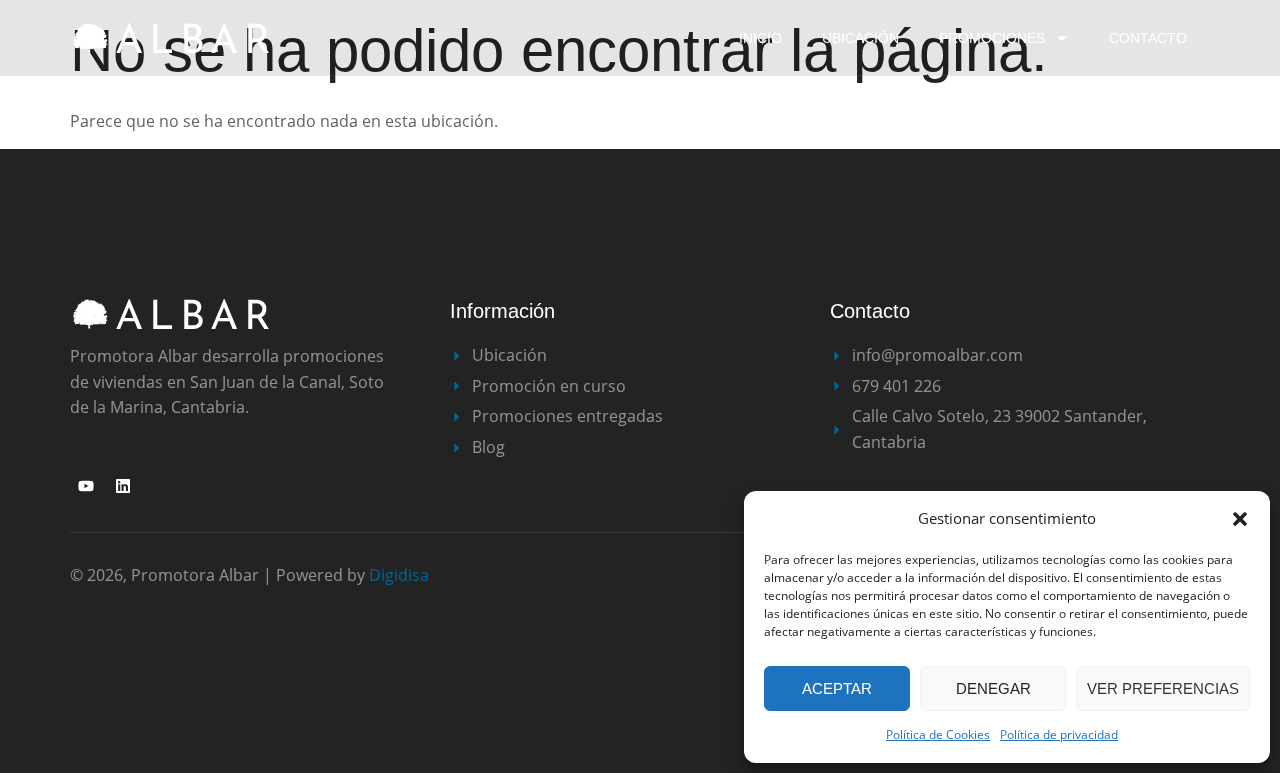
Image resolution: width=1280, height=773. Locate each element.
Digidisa (399, 575)
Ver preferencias (1163, 688)
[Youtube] (86, 486)
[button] (1240, 519)
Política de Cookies (938, 734)
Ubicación (860, 38)
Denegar (993, 688)
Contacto (1148, 38)
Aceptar (837, 688)
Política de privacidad (1059, 734)
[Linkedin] (123, 486)
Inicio (760, 38)
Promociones (992, 38)
